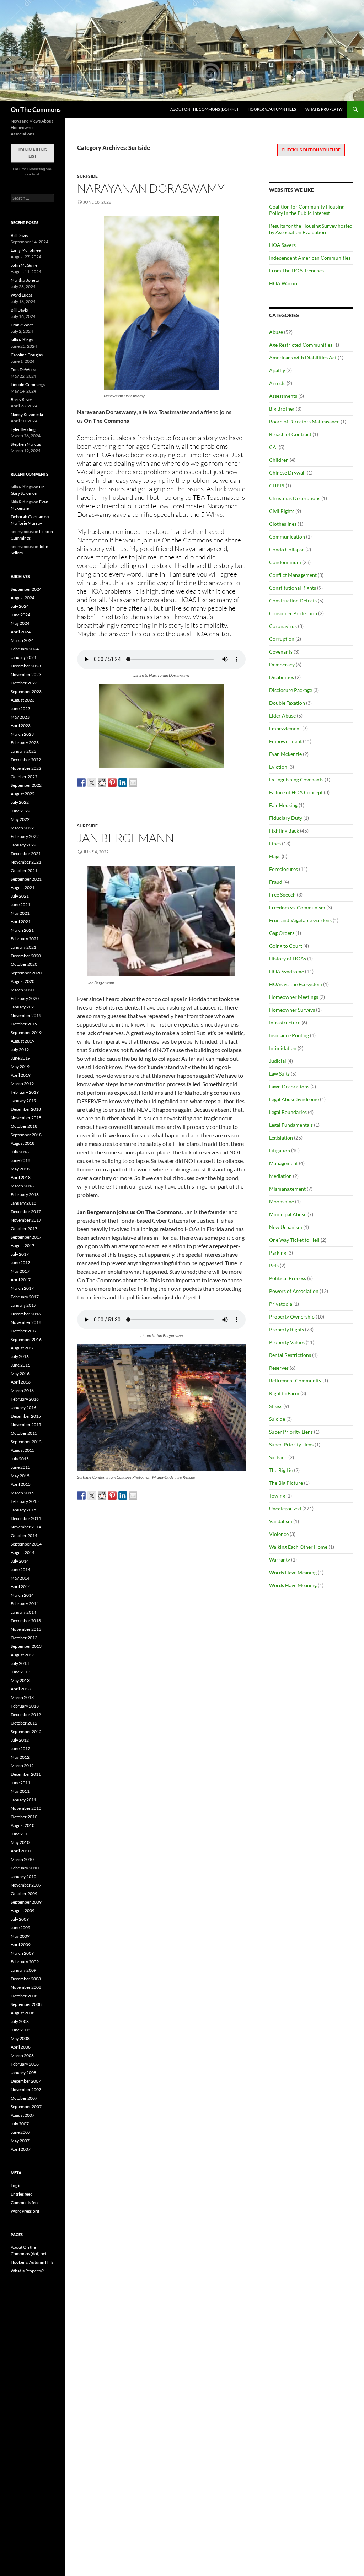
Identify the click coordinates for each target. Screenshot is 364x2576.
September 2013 (26, 1646)
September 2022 (26, 785)
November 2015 (26, 1425)
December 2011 (26, 1774)
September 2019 (26, 1032)
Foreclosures (283, 869)
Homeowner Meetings (294, 997)
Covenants (281, 652)
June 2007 (20, 2132)
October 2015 (24, 1433)
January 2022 (23, 845)
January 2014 (23, 1612)
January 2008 (23, 2072)
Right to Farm (284, 1393)
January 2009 (23, 1970)
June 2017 (20, 1263)
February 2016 (25, 1399)
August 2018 (23, 1143)
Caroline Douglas (27, 355)
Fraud (276, 882)
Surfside (87, 176)
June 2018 (20, 1160)
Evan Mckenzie (285, 754)
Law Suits (279, 1074)
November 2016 (26, 1322)
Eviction (278, 767)
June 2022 (20, 811)
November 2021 (26, 862)
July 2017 (20, 1254)
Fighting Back (284, 831)
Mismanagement (287, 1189)
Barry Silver (22, 399)
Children (279, 460)
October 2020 (24, 964)
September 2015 (26, 1442)
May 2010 (20, 1842)
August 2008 (23, 2013)
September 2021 (26, 879)
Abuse (276, 332)
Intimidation (283, 1048)
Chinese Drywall (287, 473)
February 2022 (25, 836)
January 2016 (23, 1408)
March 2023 (22, 734)
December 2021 (26, 853)
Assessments (283, 396)
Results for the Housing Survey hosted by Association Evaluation (311, 229)
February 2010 (25, 1868)
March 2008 (22, 2055)
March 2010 (22, 1859)
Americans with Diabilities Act (303, 358)
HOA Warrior (284, 283)
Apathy (277, 370)
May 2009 (20, 1936)
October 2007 (24, 2098)
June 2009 (20, 1928)
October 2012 (24, 1723)
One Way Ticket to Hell (294, 1240)
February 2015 (25, 1501)
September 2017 (26, 1237)
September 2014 (26, 1544)
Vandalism (281, 1521)
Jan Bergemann (126, 838)
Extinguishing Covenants (296, 780)
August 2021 (23, 887)
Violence (279, 1534)
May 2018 (20, 1169)
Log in (16, 2185)
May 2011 (20, 1791)
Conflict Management (293, 575)
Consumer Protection (293, 613)
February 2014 (25, 1604)
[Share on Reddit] (102, 783)
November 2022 (26, 768)
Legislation (281, 1138)
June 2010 (20, 1834)
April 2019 (21, 1075)
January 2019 (23, 1101)
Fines (275, 843)
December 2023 (26, 666)
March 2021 (22, 930)
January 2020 (23, 1007)
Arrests (277, 383)
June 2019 (20, 1058)
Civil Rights (282, 511)
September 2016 (26, 1339)
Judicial (278, 1061)
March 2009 (22, 1953)
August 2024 (23, 598)
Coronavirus (283, 626)
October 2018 (24, 1126)
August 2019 (23, 1041)
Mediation (280, 1176)
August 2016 (23, 1348)
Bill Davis (19, 235)
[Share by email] (133, 783)
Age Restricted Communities (301, 345)
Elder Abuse (282, 716)
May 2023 (20, 717)
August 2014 (23, 1552)
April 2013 (21, 1689)
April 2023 (21, 726)
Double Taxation (287, 703)
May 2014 (20, 1578)
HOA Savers (282, 245)
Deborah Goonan (27, 517)
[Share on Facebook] (81, 783)
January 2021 (23, 947)
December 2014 (26, 1518)
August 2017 (23, 1246)
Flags (275, 856)
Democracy (282, 664)
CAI (273, 447)
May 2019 (20, 1067)
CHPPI (277, 485)
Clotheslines (283, 524)
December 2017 (26, 1211)
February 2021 (25, 939)
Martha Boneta (25, 280)
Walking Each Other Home (298, 1547)
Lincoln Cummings (28, 385)
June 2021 (20, 905)
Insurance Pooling (289, 1035)
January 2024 (23, 657)
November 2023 (26, 674)
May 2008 (20, 2038)
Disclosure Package (291, 690)
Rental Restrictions (290, 1355)
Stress (276, 1406)
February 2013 (25, 1706)
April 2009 (21, 1945)
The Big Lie (281, 1470)
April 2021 (21, 922)
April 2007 (21, 2149)
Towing (277, 1496)
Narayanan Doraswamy (151, 188)
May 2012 (20, 1757)
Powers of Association (294, 1291)
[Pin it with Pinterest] (112, 783)
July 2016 (20, 1356)
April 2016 (21, 1382)
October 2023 (24, 683)
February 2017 (25, 1297)
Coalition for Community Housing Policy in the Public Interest (307, 210)
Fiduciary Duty (286, 818)
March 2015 (22, 1493)
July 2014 (20, 1561)
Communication (287, 537)
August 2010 (23, 1825)
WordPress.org (25, 2211)
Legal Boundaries (288, 1112)
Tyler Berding (23, 429)
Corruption (282, 639)
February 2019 (25, 1092)
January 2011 (23, 1800)
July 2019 (20, 1049)
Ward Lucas (22, 295)
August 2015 (23, 1450)
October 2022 (24, 777)
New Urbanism (286, 1227)
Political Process (288, 1278)
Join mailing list (32, 153)
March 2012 (22, 1766)
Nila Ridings (22, 340)
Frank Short (22, 325)
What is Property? (324, 109)
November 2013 (26, 1629)
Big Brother (282, 409)
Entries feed (22, 2194)
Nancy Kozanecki (27, 414)
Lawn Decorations (289, 1086)
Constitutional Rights (293, 588)
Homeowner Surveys (292, 1010)
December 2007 (26, 2081)
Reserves (279, 1368)
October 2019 (24, 1024)
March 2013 (22, 1697)
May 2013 (20, 1680)
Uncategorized (285, 1508)
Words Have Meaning (293, 1572)
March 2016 (22, 1390)
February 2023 (25, 743)
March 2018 (22, 1186)
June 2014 (20, 1570)
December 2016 (26, 1314)
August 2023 (23, 700)
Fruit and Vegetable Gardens (300, 920)
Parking (278, 1253)
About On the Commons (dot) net (204, 109)
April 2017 (21, 1280)
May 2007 (20, 2141)
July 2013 (20, 1663)
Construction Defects (293, 600)
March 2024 (22, 640)
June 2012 (20, 1749)
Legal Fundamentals (291, 1125)
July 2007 (20, 2124)
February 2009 (25, 1962)
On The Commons (36, 109)
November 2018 (26, 1118)
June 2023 (20, 708)
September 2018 (26, 1135)
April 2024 (21, 632)
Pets (274, 1265)
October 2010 (24, 1817)
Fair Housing (283, 805)
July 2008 (20, 2021)
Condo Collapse (287, 549)
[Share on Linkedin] (123, 783)
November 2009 (26, 1885)
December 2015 (26, 1416)
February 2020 (25, 998)
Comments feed (25, 2202)
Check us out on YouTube (311, 150)
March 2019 (22, 1084)
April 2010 (21, 1851)
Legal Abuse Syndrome (294, 1099)
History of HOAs (288, 959)
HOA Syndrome (287, 971)
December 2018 (26, 1109)
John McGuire (24, 265)
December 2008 (26, 1979)
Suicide (277, 1419)
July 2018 (20, 1152)
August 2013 (23, 1655)
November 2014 (26, 1527)
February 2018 (25, 1194)
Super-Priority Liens (291, 1444)
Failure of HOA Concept (296, 792)
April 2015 (21, 1484)
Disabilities (282, 677)
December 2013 (26, 1621)
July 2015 (20, 1459)
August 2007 (23, 2115)
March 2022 (22, 828)
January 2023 (23, 751)
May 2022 (20, 819)
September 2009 (26, 1902)
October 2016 (24, 1331)
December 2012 (26, 1714)
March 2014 (22, 1595)
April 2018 (21, 1177)
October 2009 (24, 1893)
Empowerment (285, 741)
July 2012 (20, 1740)
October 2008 (24, 1996)
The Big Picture (286, 1483)
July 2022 (20, 802)
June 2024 (20, 615)
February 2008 (25, 2064)
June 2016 (20, 1365)
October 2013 (24, 1638)
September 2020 (26, 973)
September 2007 (26, 2107)
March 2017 (22, 1288)
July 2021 (20, 896)
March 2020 (22, 990)
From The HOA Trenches (296, 270)
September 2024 (26, 589)
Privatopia (281, 1304)
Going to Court (286, 946)
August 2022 (23, 794)
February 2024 (25, 649)
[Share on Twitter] (92, 783)
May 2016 (20, 1373)
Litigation (280, 1150)
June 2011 (20, 1783)
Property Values (287, 1342)
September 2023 (26, 691)
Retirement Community (295, 1381)
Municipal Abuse (288, 1214)
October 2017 (24, 1229)
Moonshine (282, 1202)
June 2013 (20, 1672)
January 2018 (23, 1203)
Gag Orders (282, 933)
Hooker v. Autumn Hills (272, 109)
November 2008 (26, 1987)
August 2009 (23, 1911)
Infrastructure (285, 1022)
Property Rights (287, 1329)
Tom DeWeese (24, 370)
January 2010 (23, 1876)
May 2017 (20, 1271)
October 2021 (24, 870)
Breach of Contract (290, 434)
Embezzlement (285, 728)
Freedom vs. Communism (297, 907)
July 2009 (20, 1919)
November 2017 (26, 1220)
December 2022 (26, 760)
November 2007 (26, 2090)
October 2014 (24, 1535)
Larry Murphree (26, 250)
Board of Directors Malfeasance (304, 421)
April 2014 (21, 1587)
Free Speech (282, 895)
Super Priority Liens (291, 1432)
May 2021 (20, 913)
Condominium (285, 562)
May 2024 (20, 623)
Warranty (280, 1560)
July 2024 (20, 606)
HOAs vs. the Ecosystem (296, 984)
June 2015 (20, 1467)
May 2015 (20, 1476)
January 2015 (23, 1510)
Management (283, 1163)
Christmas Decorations (295, 498)
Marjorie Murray (26, 523)
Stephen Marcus (26, 444)
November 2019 (26, 1015)
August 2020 (23, 981)
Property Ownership (292, 1317)
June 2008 (20, 2030)
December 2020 (26, 956)
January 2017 (23, 1305)
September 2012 (26, 1731)
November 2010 (26, 1808)
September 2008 (26, 2004)
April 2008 (21, 2047)
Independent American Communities (310, 258)
